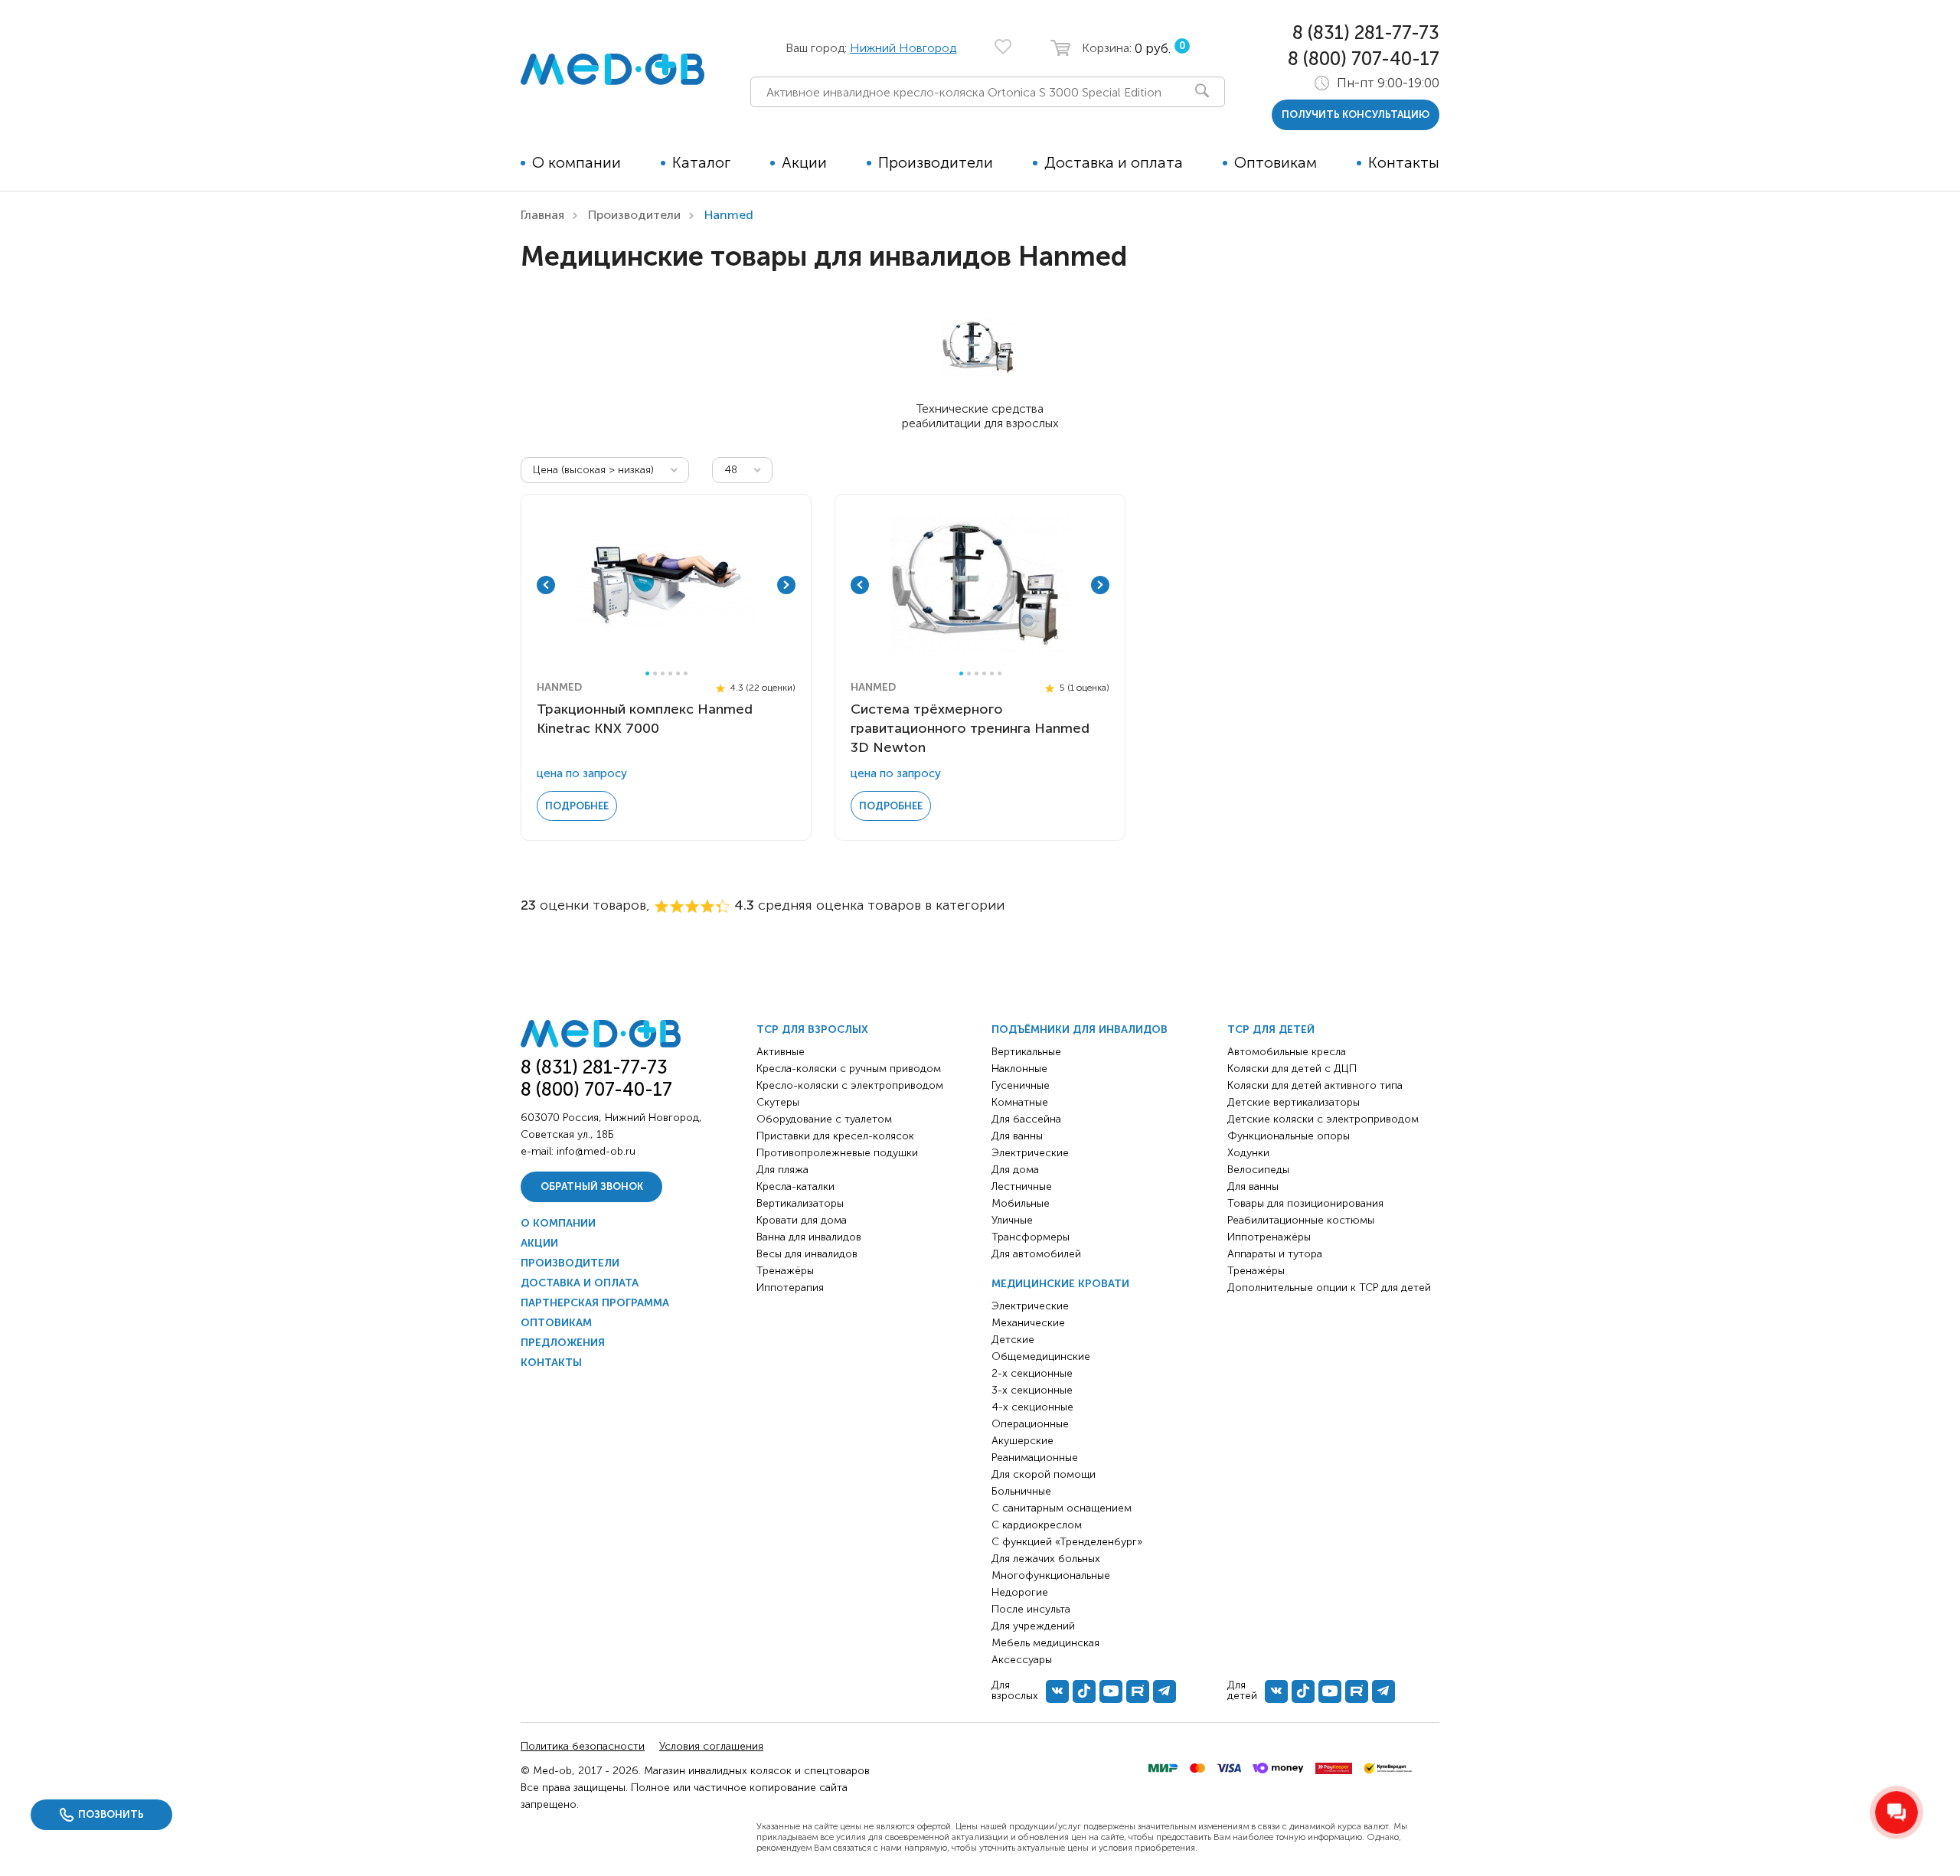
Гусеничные (1021, 1085)
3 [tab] (663, 673)
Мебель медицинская (1045, 1643)
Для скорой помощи (1044, 1474)
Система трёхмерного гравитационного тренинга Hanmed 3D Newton (970, 728)
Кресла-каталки (795, 1186)
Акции (804, 162)
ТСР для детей (1271, 1030)
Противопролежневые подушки (837, 1153)
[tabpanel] (666, 585)
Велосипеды (1258, 1170)
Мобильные (1021, 1203)
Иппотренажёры (1269, 1237)
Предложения (563, 1343)
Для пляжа (782, 1170)
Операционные (1030, 1424)
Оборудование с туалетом (824, 1119)
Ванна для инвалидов (809, 1237)
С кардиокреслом (1037, 1525)
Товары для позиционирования (1305, 1203)
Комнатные (1020, 1102)
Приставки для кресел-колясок (835, 1136)
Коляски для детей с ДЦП (1292, 1069)
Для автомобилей (1036, 1254)
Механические (1028, 1323)
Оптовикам (1276, 162)
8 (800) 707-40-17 (1364, 59)
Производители (936, 162)
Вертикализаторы (800, 1203)
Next (786, 585)
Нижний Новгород (903, 48)
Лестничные (1022, 1186)
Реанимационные (1035, 1458)
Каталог (701, 162)
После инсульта (1031, 1609)
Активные (781, 1052)
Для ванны (1017, 1136)
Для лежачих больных (1046, 1559)
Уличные (1012, 1220)
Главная (542, 215)
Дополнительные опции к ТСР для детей (1329, 1288)
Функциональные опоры (1289, 1136)
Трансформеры (1031, 1237)
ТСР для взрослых (812, 1030)
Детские (1013, 1340)
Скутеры (778, 1102)
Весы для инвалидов (807, 1254)
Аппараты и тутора (1275, 1254)
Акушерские (1022, 1441)
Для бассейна (1026, 1119)
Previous (546, 585)
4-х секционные (1032, 1407)
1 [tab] (647, 673)
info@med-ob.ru (596, 1151)
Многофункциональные (1051, 1575)
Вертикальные (1026, 1052)
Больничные (1021, 1491)
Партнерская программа (595, 1303)
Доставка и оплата (1114, 162)
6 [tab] (686, 673)
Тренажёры (785, 1271)
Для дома (1015, 1170)
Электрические (1030, 1153)
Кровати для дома (802, 1220)
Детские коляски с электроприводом (1323, 1119)
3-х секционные (1032, 1390)
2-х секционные (1032, 1373)
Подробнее (577, 806)
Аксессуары (1022, 1660)
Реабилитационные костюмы (1301, 1220)
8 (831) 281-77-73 (1366, 33)
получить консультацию (1356, 114)
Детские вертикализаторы (1294, 1102)
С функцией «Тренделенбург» (1067, 1542)
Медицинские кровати (1060, 1284)
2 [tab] (655, 673)
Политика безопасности (583, 1746)
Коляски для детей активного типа (1315, 1085)
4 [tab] (670, 673)
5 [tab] (678, 673)
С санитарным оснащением (1062, 1508)
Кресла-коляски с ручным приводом (849, 1069)
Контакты (1404, 162)
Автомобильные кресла (1287, 1052)
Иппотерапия (790, 1288)
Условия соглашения (711, 1746)
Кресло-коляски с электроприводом (850, 1085)
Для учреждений (1033, 1626)
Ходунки (1248, 1153)
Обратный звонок (592, 1186)
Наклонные (1019, 1069)
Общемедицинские (1041, 1356)
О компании (577, 162)
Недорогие (1020, 1592)
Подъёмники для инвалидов (1080, 1030)
